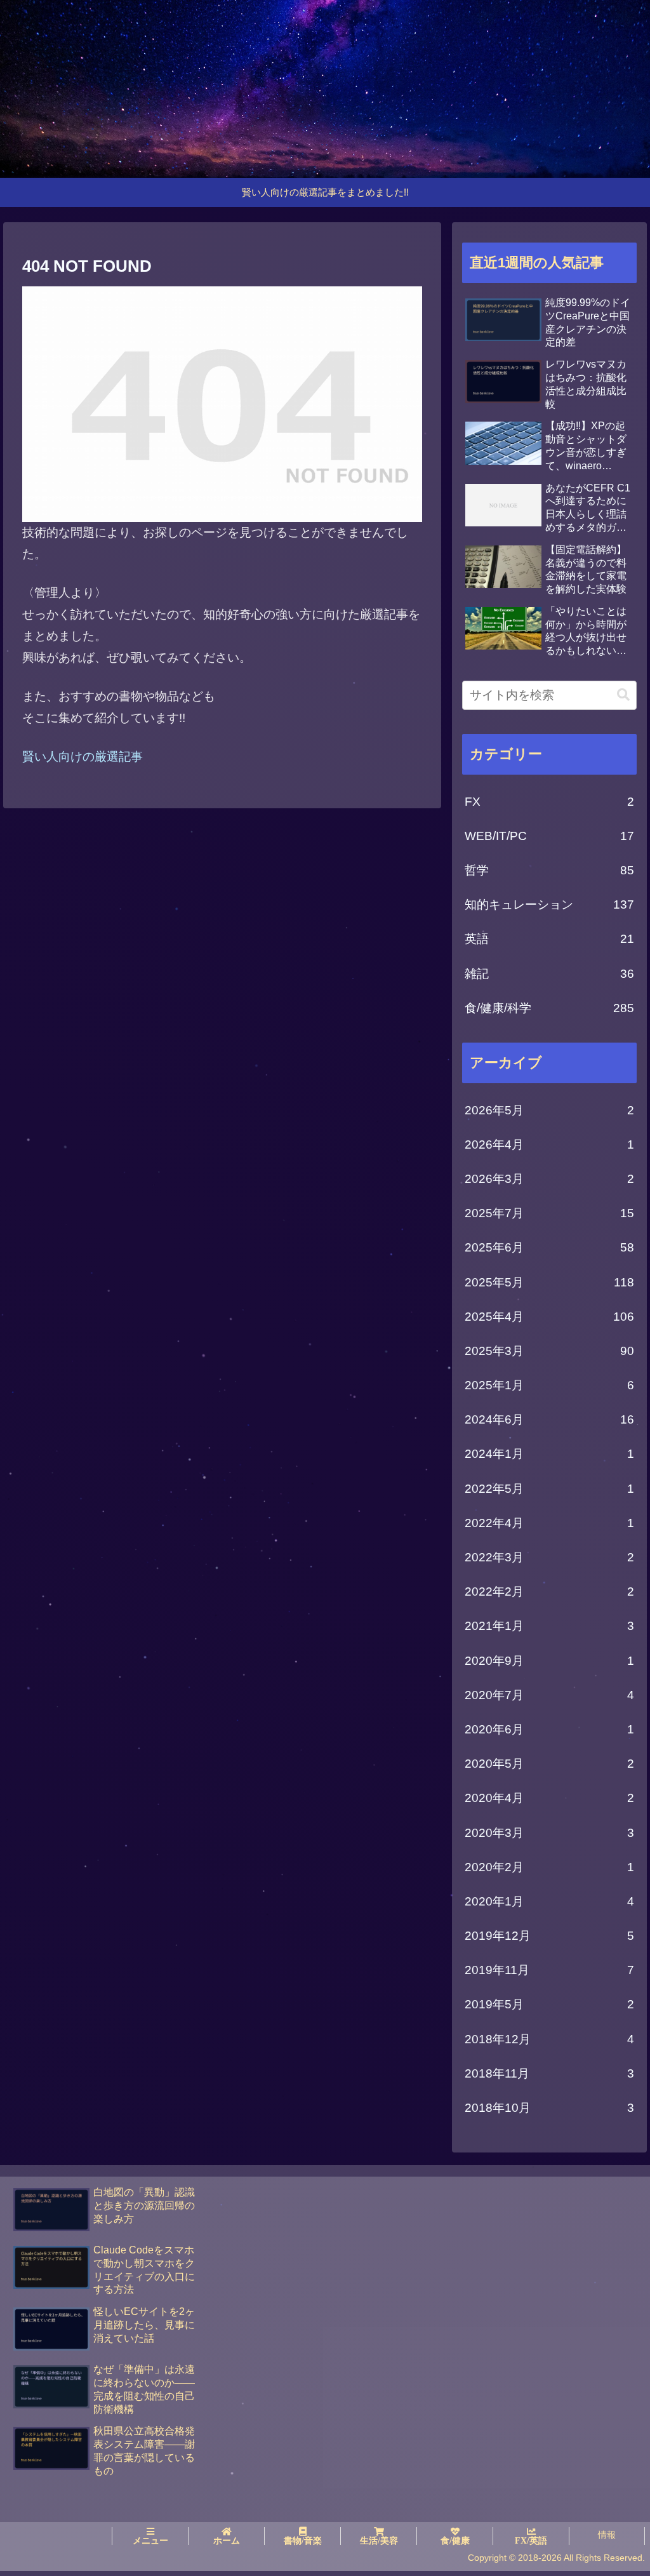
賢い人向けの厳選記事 (83, 757)
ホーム (227, 2540)
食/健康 (455, 2540)
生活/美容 (379, 2540)
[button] (623, 695)
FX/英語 (531, 2540)
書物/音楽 (303, 2540)
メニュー (150, 2540)
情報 (607, 2535)
